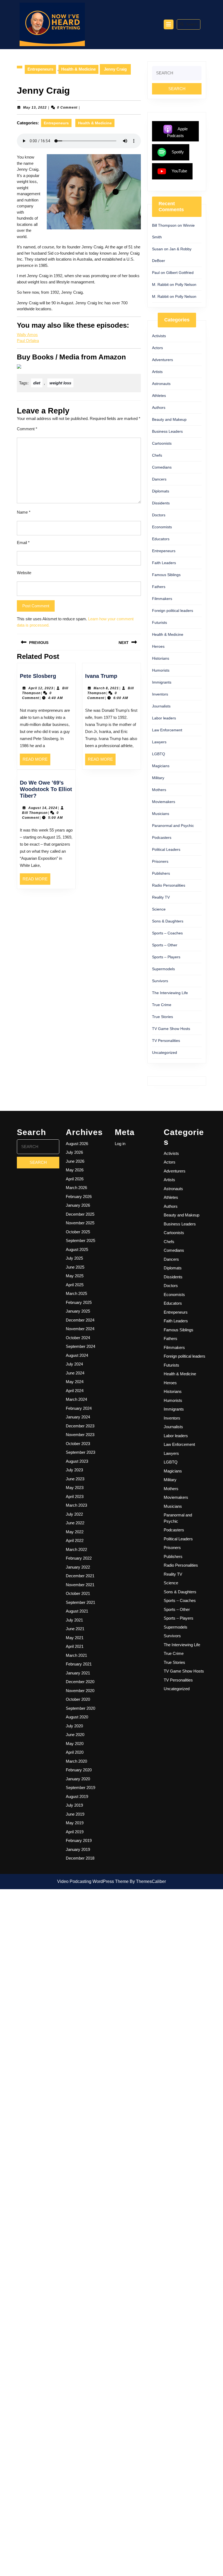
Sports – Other (165, 945)
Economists (162, 527)
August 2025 (77, 1249)
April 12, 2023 (41, 688)
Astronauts (161, 384)
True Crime (162, 1005)
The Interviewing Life (170, 993)
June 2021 (75, 1629)
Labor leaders (164, 718)
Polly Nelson (186, 285)
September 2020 (80, 1708)
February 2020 (79, 1770)
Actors (157, 348)
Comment (27, 429)
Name (24, 512)
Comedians (162, 467)
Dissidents (161, 503)
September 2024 (80, 1346)
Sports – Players (166, 957)
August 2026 (77, 1144)
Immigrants (162, 682)
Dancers (159, 479)
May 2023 (75, 1488)
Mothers (159, 790)
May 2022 (75, 1532)
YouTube (179, 171)
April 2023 (75, 1496)
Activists (159, 336)
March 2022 (76, 1549)
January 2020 (78, 1779)
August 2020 (77, 1717)
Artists (157, 372)
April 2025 (75, 1285)
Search (192, 24)
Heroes (158, 646)
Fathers (159, 587)
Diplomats (161, 491)
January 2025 (78, 1311)
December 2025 (80, 1214)
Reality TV (161, 897)
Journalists (161, 706)
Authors (159, 407)
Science (159, 909)
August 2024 (77, 1355)
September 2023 (80, 1452)
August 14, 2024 (43, 808)
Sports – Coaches (167, 933)
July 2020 (74, 1726)
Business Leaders (167, 431)
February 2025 (79, 1302)
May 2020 (75, 1744)
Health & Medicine (78, 69)
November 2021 (80, 1585)
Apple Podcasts (177, 132)
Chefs (157, 455)
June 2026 (75, 1161)
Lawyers (159, 742)
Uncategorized (165, 1052)
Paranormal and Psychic (173, 826)
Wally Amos (27, 335)
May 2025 (75, 1276)
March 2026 (76, 1188)
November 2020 (80, 1691)
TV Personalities (166, 1041)
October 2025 (78, 1232)
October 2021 (78, 1593)
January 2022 (78, 1567)
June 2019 (75, 1814)
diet (37, 383)
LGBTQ (159, 754)
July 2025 (74, 1258)
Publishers (161, 873)
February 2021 (79, 1664)
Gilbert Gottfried (180, 273)
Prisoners (160, 861)
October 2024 (78, 1338)
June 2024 (75, 1373)
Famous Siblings (166, 575)
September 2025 (80, 1240)
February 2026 (79, 1197)
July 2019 (74, 1805)
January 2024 (78, 1417)
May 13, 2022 (35, 108)
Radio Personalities (169, 885)
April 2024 (75, 1391)
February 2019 (79, 1840)
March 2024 (76, 1399)
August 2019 (77, 1796)
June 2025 (75, 1267)
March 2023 (76, 1505)
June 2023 (75, 1479)
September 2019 (80, 1788)
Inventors (160, 694)
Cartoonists (162, 443)
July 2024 (74, 1364)
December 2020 (80, 1682)
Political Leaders (166, 849)
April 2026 (75, 1179)
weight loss (60, 383)
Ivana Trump (101, 676)
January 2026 (78, 1205)
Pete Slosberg (38, 676)
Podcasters (162, 837)
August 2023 (77, 1461)
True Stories (162, 1017)
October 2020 (78, 1699)
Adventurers (162, 360)
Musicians (161, 814)
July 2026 (74, 1152)
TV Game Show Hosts (171, 1029)
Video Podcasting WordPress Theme (93, 1881)
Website (24, 573)
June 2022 (75, 1523)
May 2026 (75, 1170)
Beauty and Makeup (169, 419)
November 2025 (80, 1223)
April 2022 (75, 1540)
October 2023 (78, 1444)
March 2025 (76, 1293)
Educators (161, 539)
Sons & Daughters (168, 921)
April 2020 (75, 1752)
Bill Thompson (35, 813)
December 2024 (80, 1320)
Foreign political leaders (173, 611)
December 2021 (80, 1576)
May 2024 (75, 1382)
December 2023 (80, 1426)
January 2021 (78, 1673)
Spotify (178, 152)
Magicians (161, 766)
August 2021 (77, 1611)
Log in (120, 1144)
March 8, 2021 (106, 688)
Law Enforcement (167, 730)
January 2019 (78, 1849)
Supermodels (163, 969)
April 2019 (75, 1832)
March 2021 (76, 1655)
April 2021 (75, 1646)
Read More (36, 761)
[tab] (169, 24)
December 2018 (80, 1858)
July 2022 (74, 1514)
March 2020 (76, 1761)
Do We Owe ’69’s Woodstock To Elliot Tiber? (46, 789)
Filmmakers (162, 599)
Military (158, 778)
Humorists (161, 670)
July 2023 (74, 1470)
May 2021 (75, 1638)
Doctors (159, 515)
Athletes (159, 396)
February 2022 (79, 1558)
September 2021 (80, 1602)
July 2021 (74, 1620)
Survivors (160, 981)
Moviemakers (164, 802)
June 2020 (75, 1735)
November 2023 (80, 1435)
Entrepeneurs (40, 69)
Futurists (159, 622)
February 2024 (79, 1408)
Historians (161, 658)
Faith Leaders (164, 563)
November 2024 (80, 1329)
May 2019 (75, 1823)
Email (23, 543)
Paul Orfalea (28, 341)
